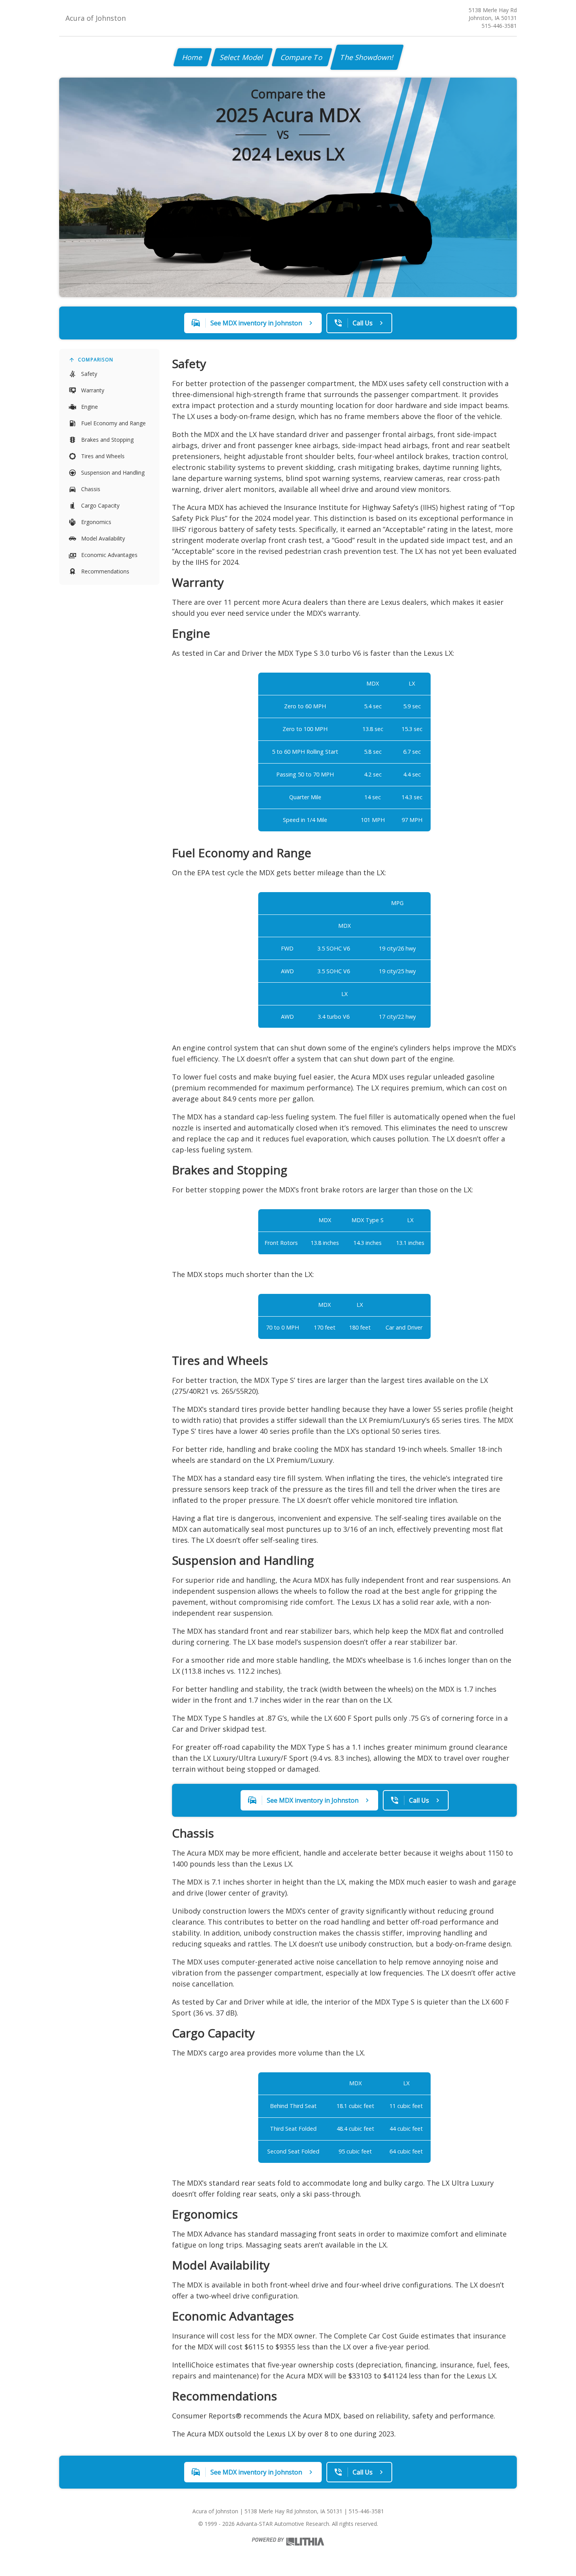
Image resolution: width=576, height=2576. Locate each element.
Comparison (96, 360)
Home (193, 57)
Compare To (302, 57)
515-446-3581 (499, 26)
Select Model (242, 57)
